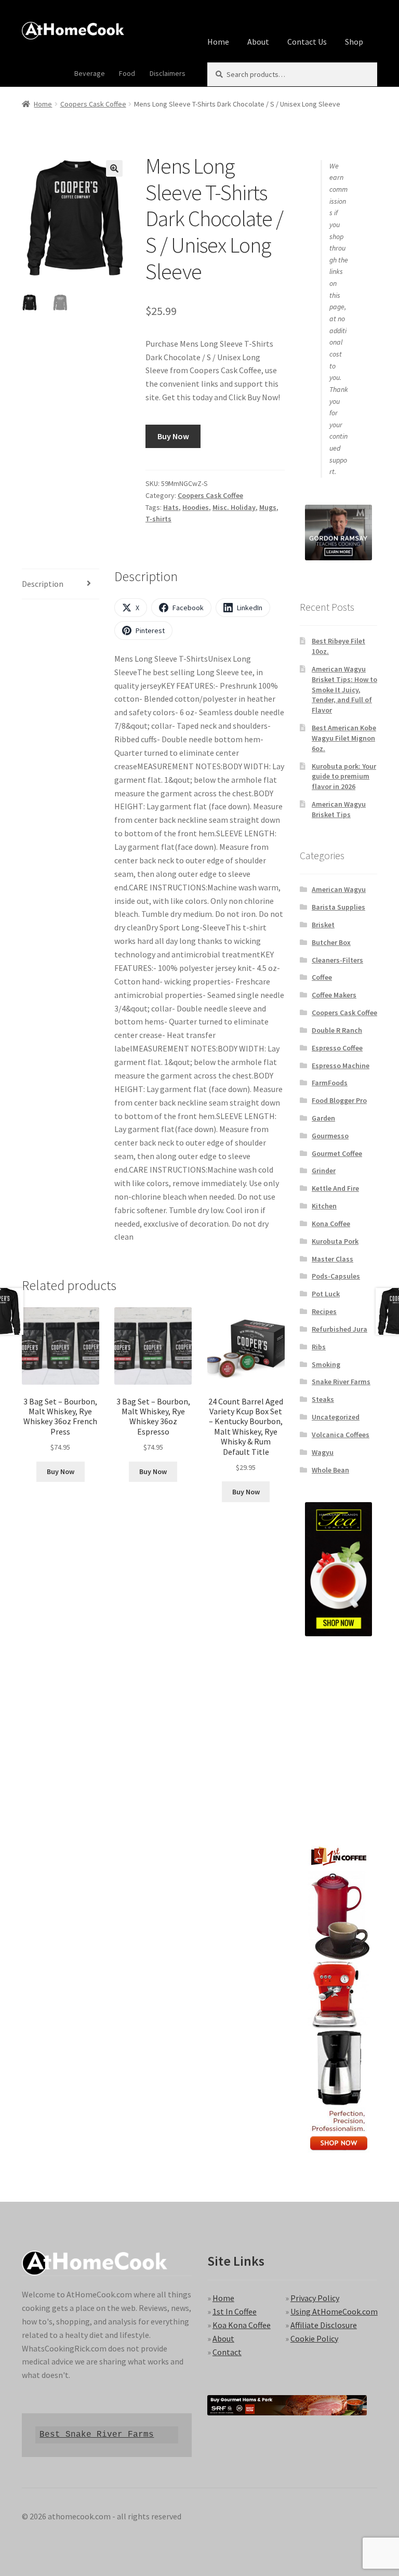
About (258, 42)
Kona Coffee (331, 1224)
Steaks (323, 1399)
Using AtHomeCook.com (334, 2311)
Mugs (268, 507)
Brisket (323, 925)
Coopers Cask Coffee (93, 104)
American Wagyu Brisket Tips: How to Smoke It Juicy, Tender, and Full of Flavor (344, 689)
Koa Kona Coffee (242, 2325)
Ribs (319, 1347)
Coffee (322, 977)
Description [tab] (43, 584)
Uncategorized (336, 1417)
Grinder (324, 1171)
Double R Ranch (337, 1030)
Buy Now (173, 436)
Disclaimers (168, 73)
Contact (227, 2352)
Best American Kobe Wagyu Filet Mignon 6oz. (344, 738)
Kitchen (324, 1206)
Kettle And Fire (335, 1188)
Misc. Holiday (234, 507)
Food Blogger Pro (339, 1100)
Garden (323, 1118)
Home (218, 42)
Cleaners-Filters (337, 960)
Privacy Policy (315, 2298)
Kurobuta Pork (335, 1241)
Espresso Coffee (337, 1048)
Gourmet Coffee (337, 1153)
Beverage (90, 73)
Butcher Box (331, 942)
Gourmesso (330, 1136)
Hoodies (196, 507)
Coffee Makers (334, 995)
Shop (354, 42)
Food (127, 73)
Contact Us (307, 42)
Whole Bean (330, 1470)
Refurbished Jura (340, 1329)
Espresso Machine (341, 1066)
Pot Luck (326, 1294)
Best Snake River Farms (97, 2434)
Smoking (326, 1364)
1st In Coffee (235, 2311)
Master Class (332, 1259)
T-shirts (158, 519)
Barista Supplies (338, 907)
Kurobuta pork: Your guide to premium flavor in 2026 (344, 777)
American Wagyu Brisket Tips (339, 809)
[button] (114, 168)
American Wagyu (339, 889)
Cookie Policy (314, 2338)
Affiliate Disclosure (324, 2325)
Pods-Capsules (336, 1276)
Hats (171, 507)
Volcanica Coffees (341, 1435)
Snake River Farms (341, 1382)
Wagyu (323, 1452)
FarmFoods (330, 1083)
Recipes (324, 1311)
